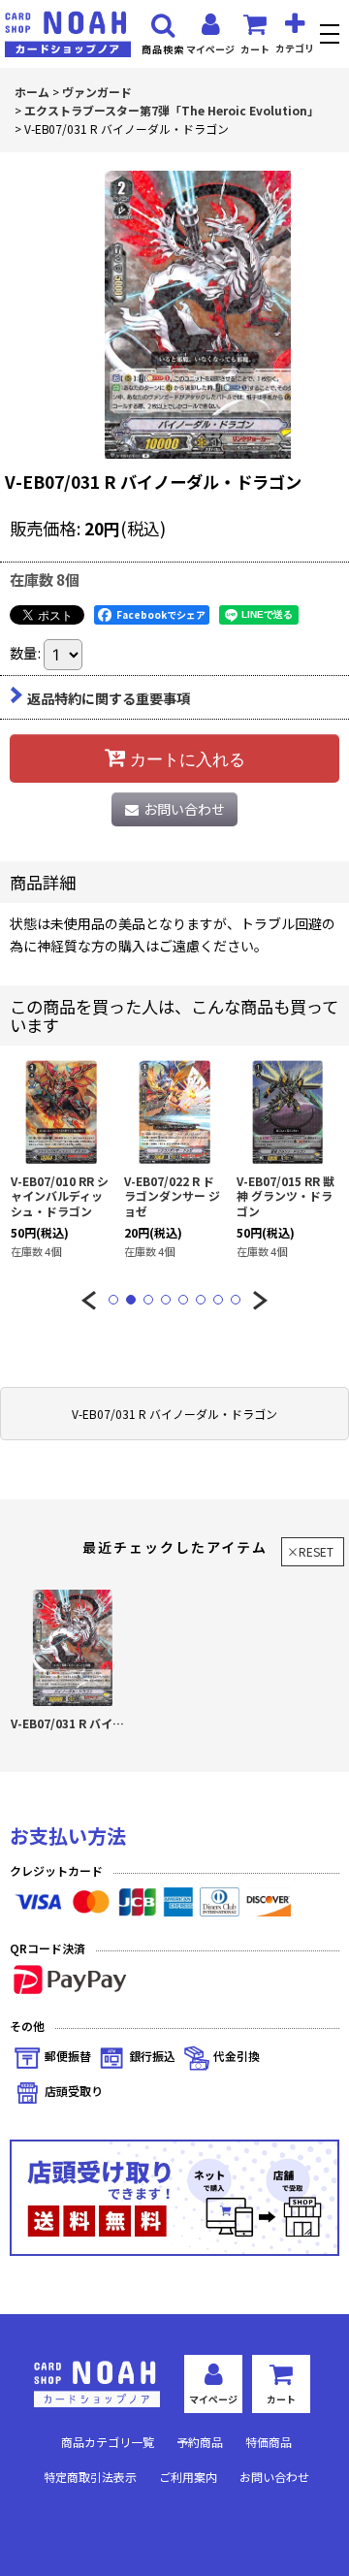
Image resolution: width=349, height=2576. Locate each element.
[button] (332, 36)
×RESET (310, 1551)
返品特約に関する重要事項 (109, 698)
